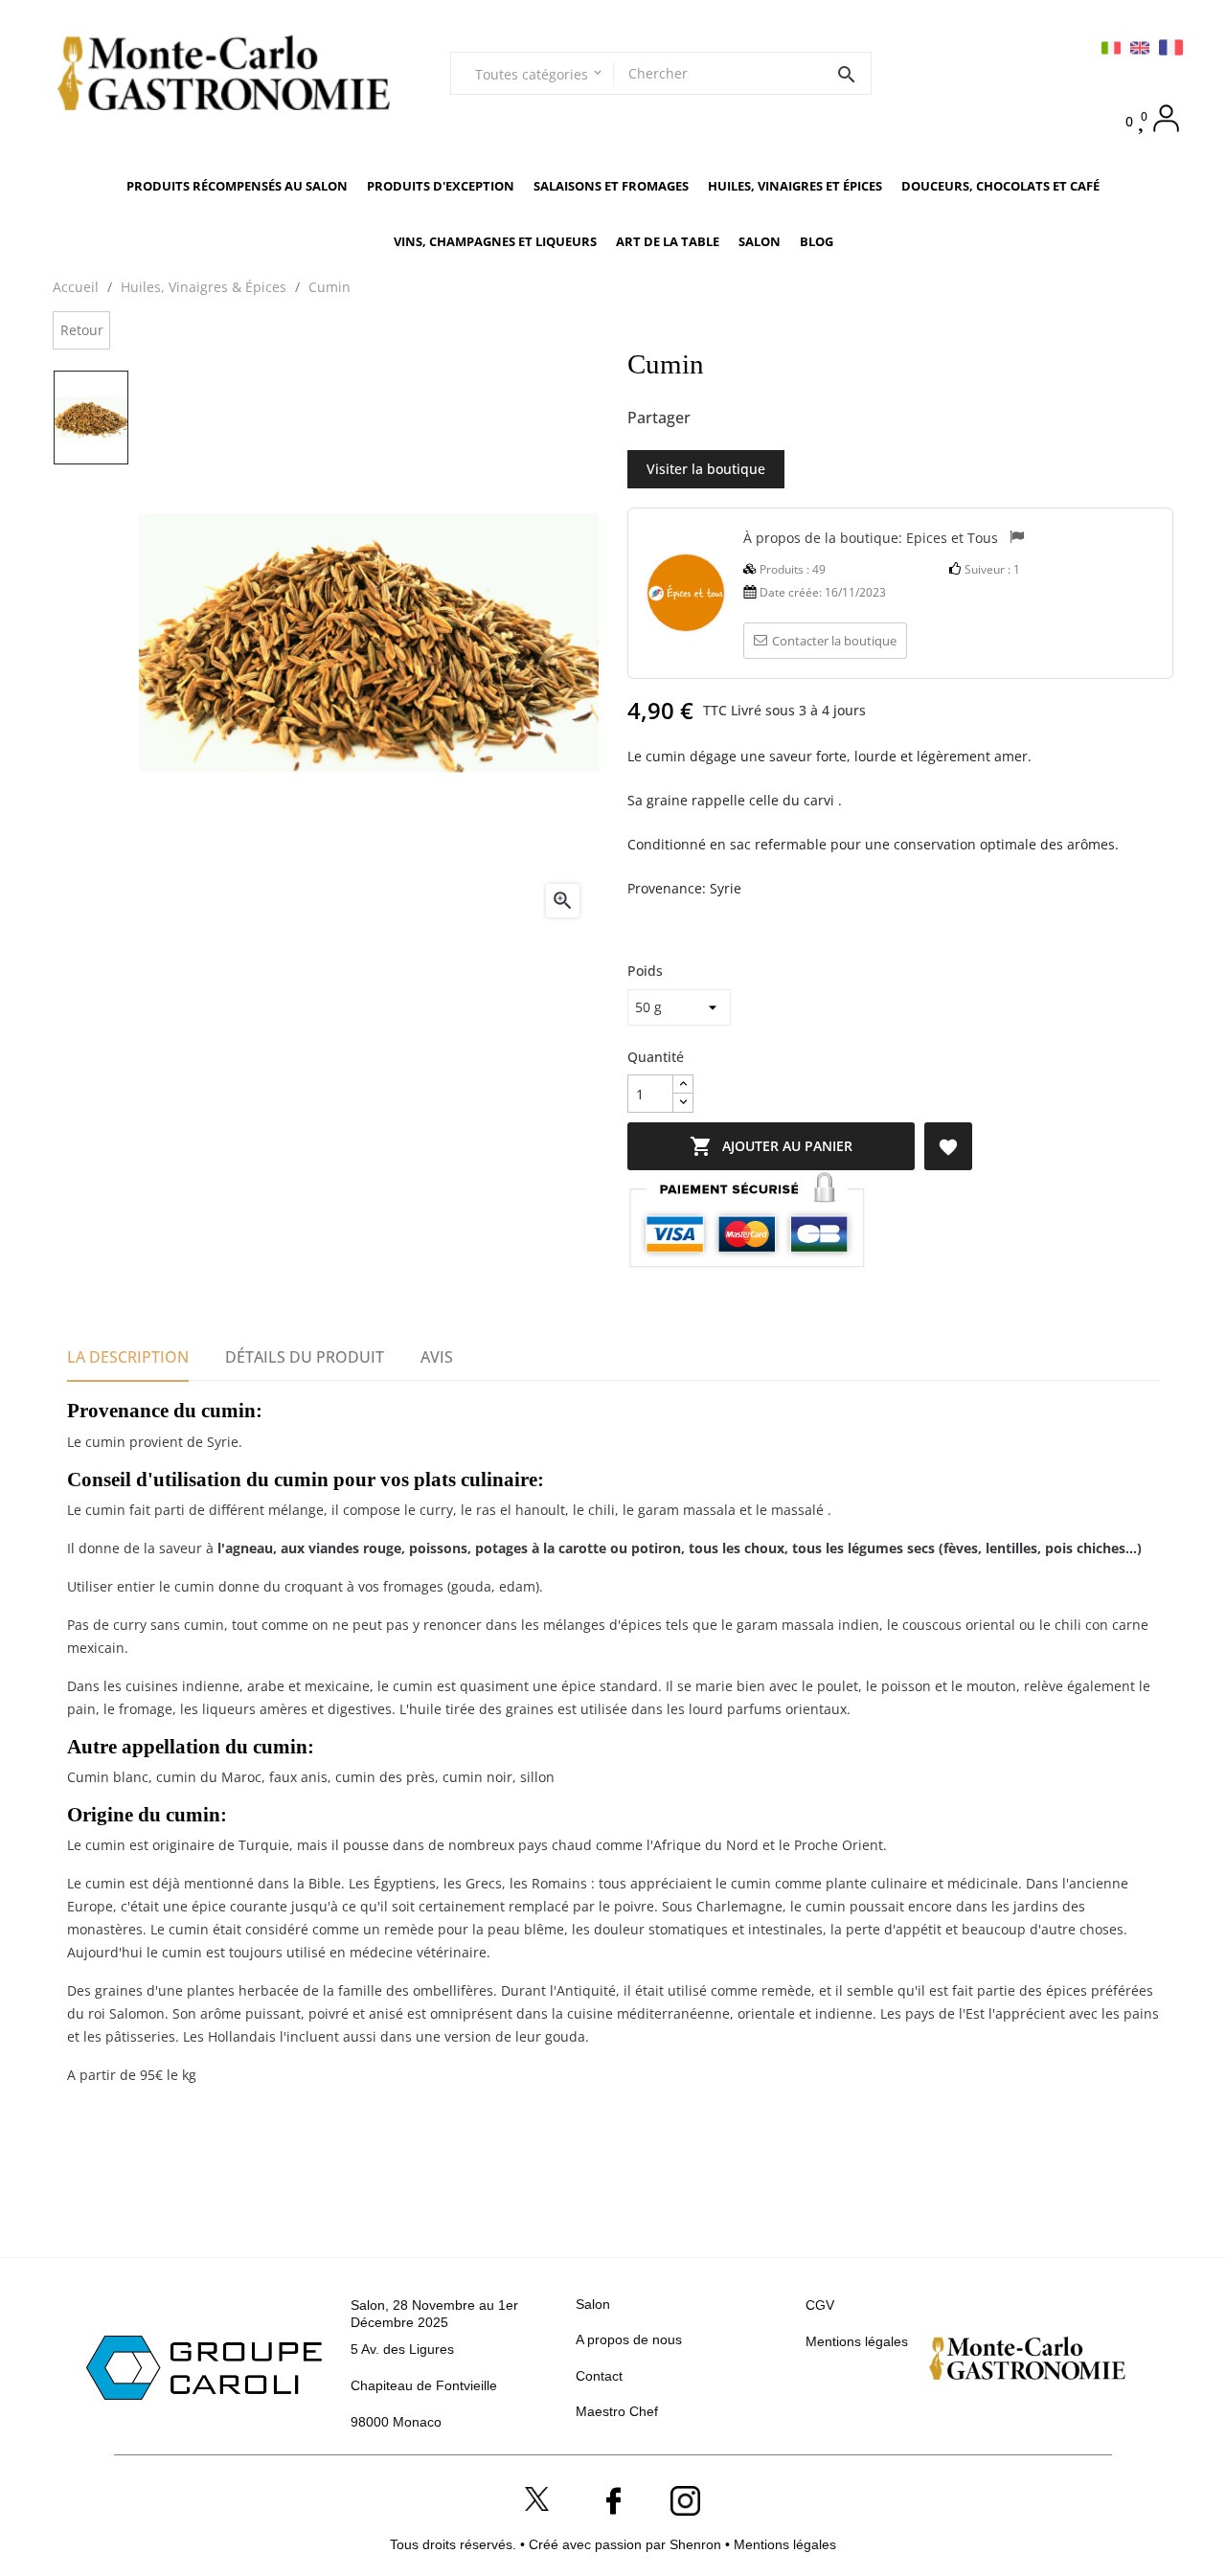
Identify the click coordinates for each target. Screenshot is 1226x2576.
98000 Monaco (396, 2422)
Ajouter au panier (771, 1146)
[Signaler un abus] (1017, 539)
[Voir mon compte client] (1166, 118)
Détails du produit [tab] (305, 1357)
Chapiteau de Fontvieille (424, 2385)
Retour (82, 330)
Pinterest (779, 418)
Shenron (697, 2544)
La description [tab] (128, 1357)
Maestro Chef (617, 2411)
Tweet (747, 418)
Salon (593, 2304)
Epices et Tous (952, 537)
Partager (715, 418)
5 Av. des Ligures (402, 2349)
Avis (437, 1357)
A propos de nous (629, 2339)
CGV (820, 2305)
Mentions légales (857, 2341)
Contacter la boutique (834, 641)
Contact (599, 2376)
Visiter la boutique (706, 469)
